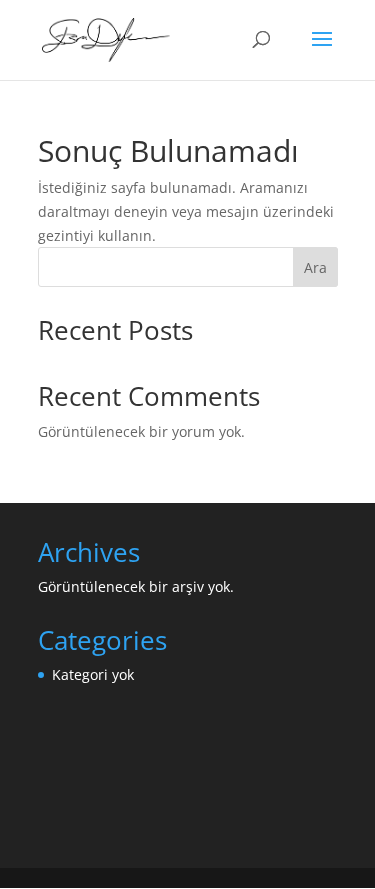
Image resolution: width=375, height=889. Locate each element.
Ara (315, 267)
